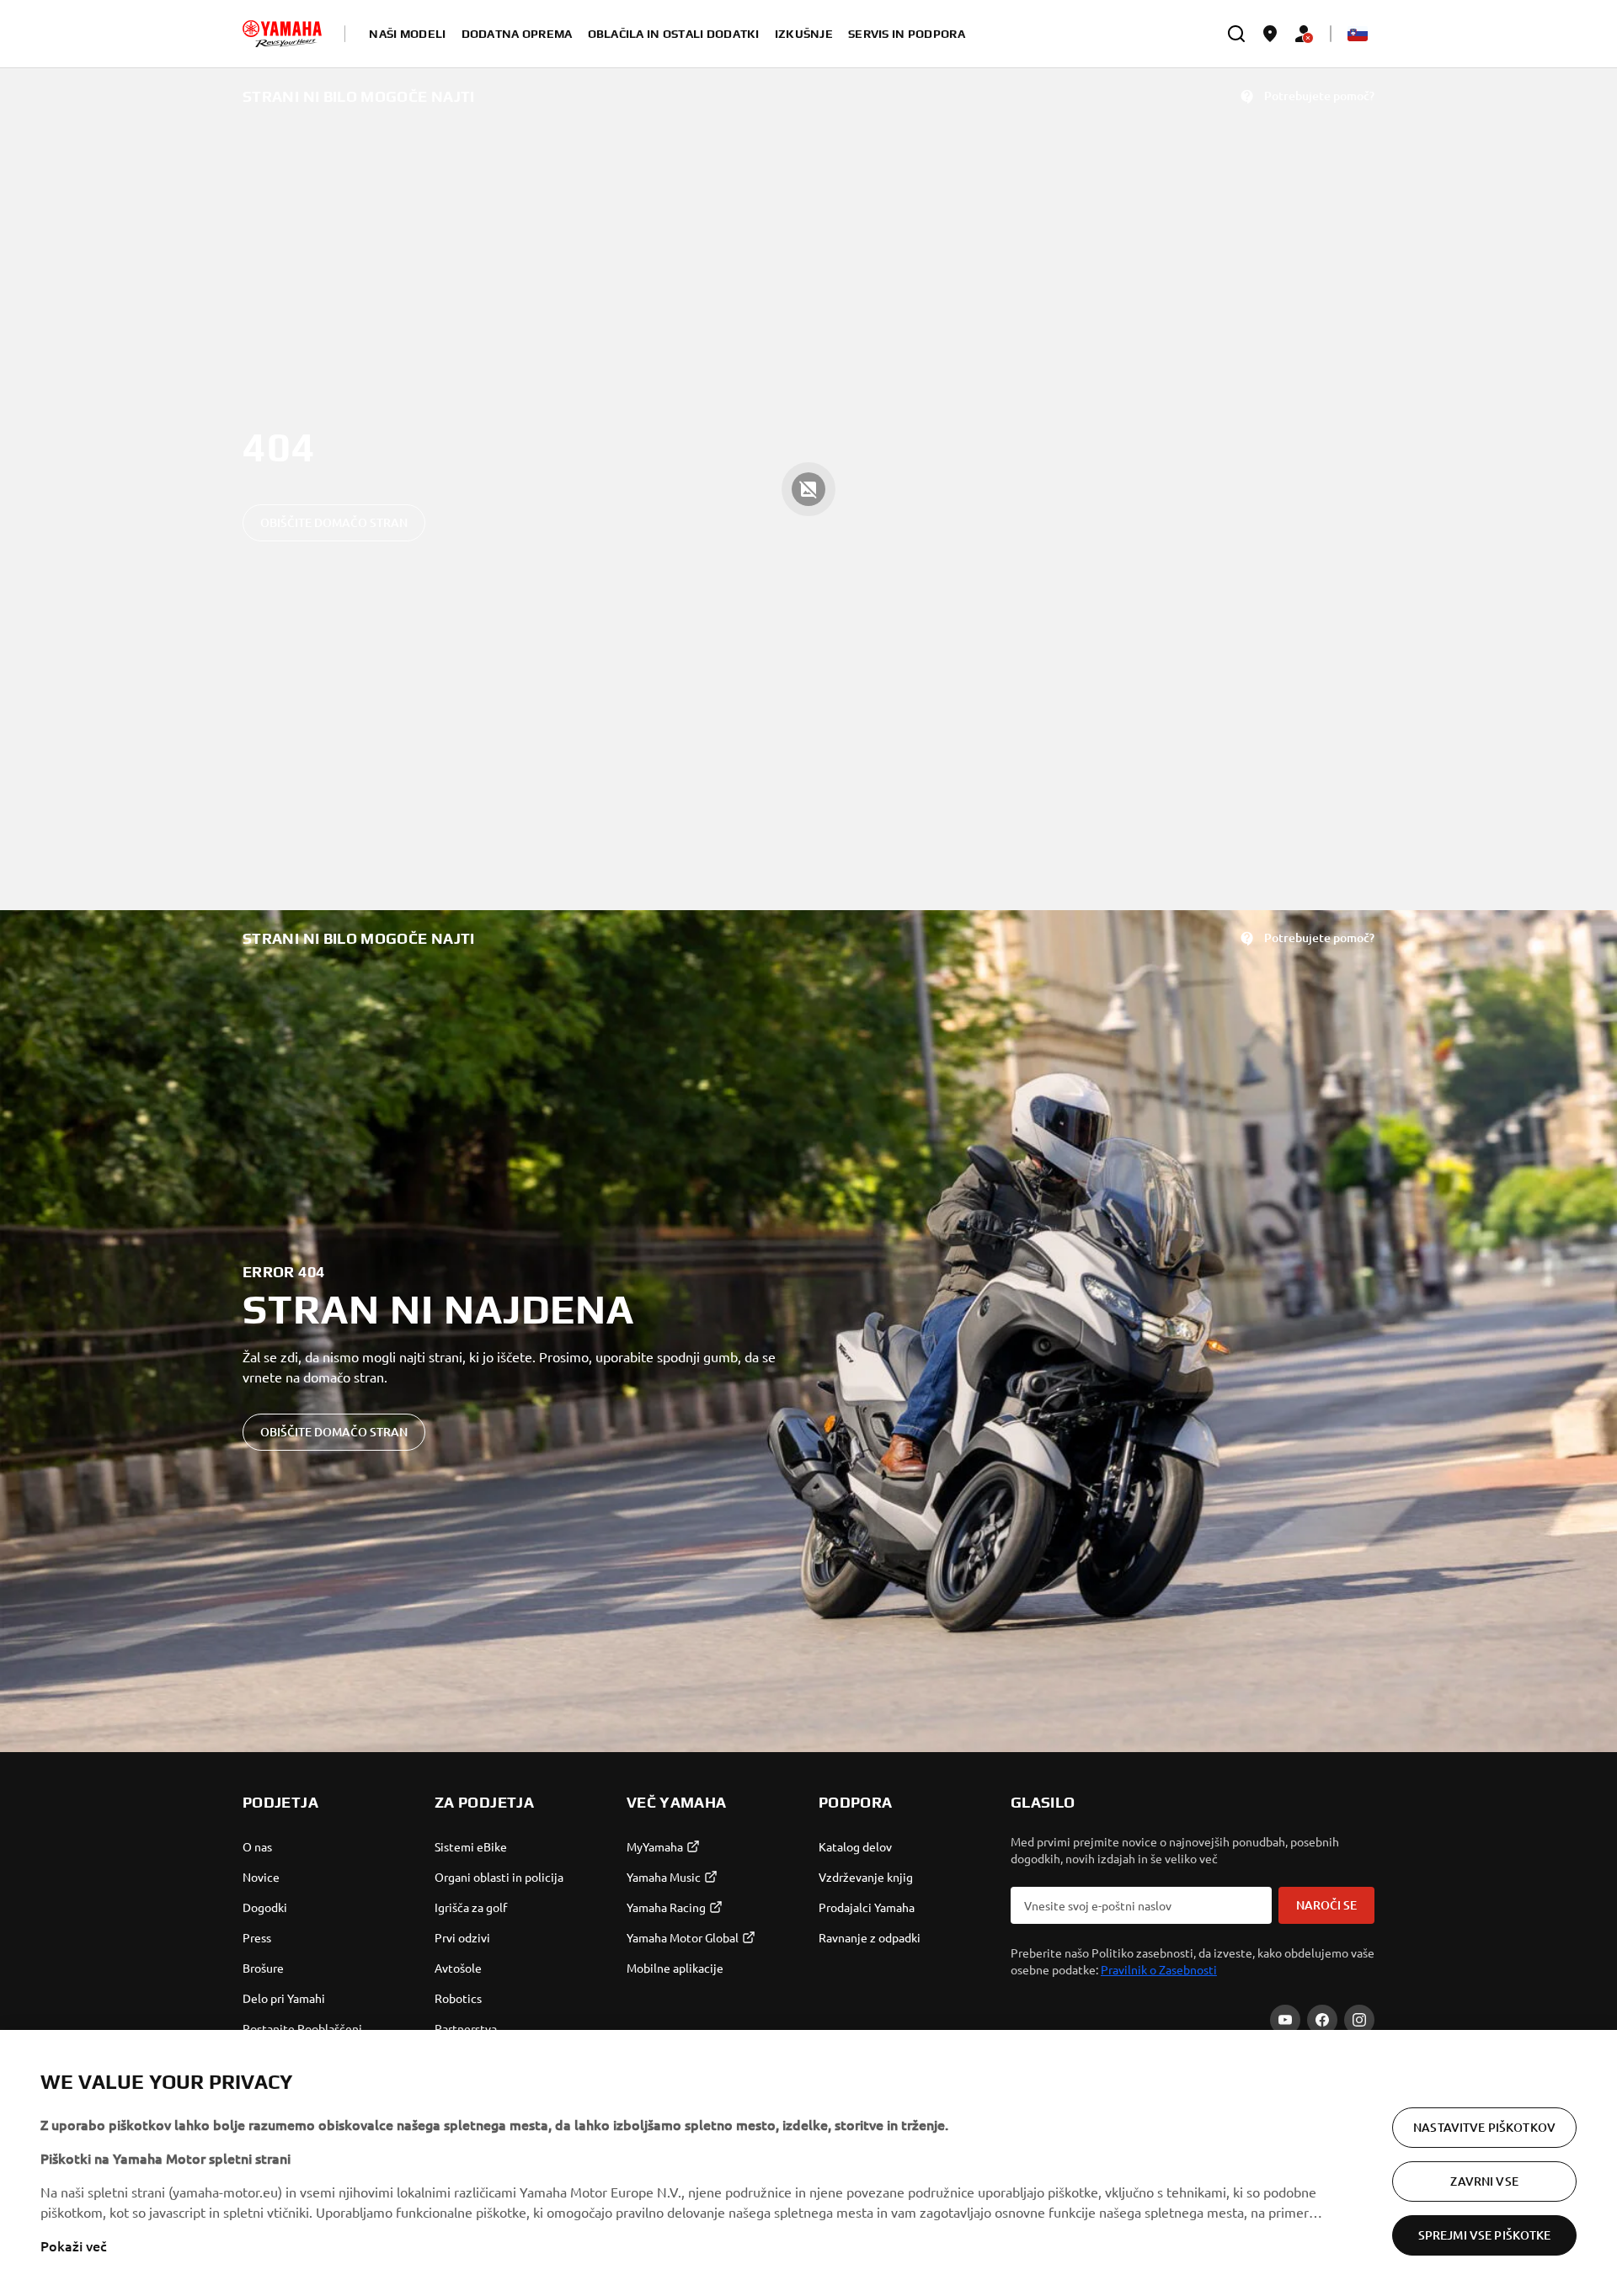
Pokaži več (74, 2245)
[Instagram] (1359, 2020)
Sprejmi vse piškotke (1485, 2235)
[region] (808, 2163)
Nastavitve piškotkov (1484, 2127)
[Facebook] (1322, 2020)
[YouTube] (1285, 2020)
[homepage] (282, 34)
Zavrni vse (1484, 2181)
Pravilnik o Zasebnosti (1159, 1969)
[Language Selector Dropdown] (1358, 34)
